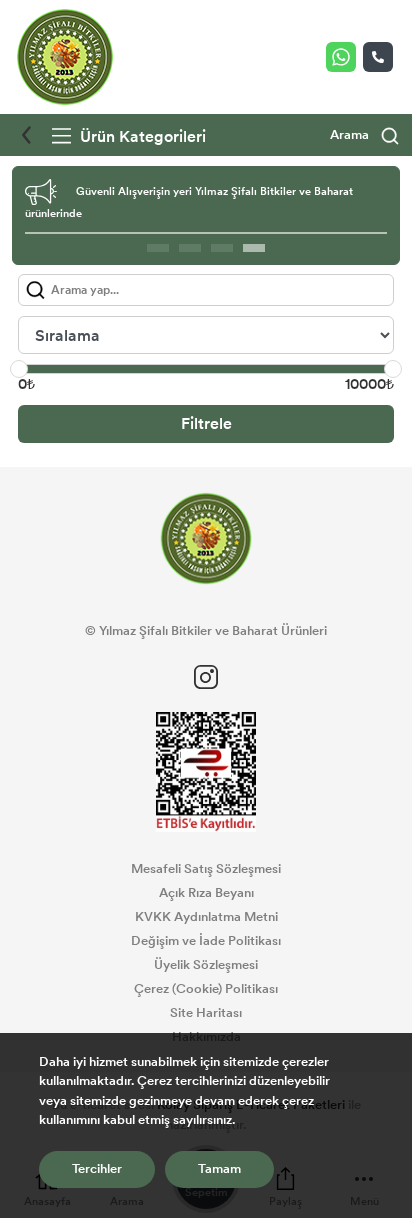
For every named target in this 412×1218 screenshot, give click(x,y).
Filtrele (206, 423)
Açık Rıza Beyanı (206, 893)
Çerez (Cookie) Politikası (206, 989)
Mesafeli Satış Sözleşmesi (206, 869)
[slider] (19, 369)
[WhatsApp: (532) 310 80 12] (344, 57)
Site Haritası (206, 1013)
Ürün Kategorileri (141, 136)
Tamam (219, 1169)
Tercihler (97, 1169)
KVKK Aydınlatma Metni (206, 917)
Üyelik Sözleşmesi (206, 965)
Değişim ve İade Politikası (206, 941)
